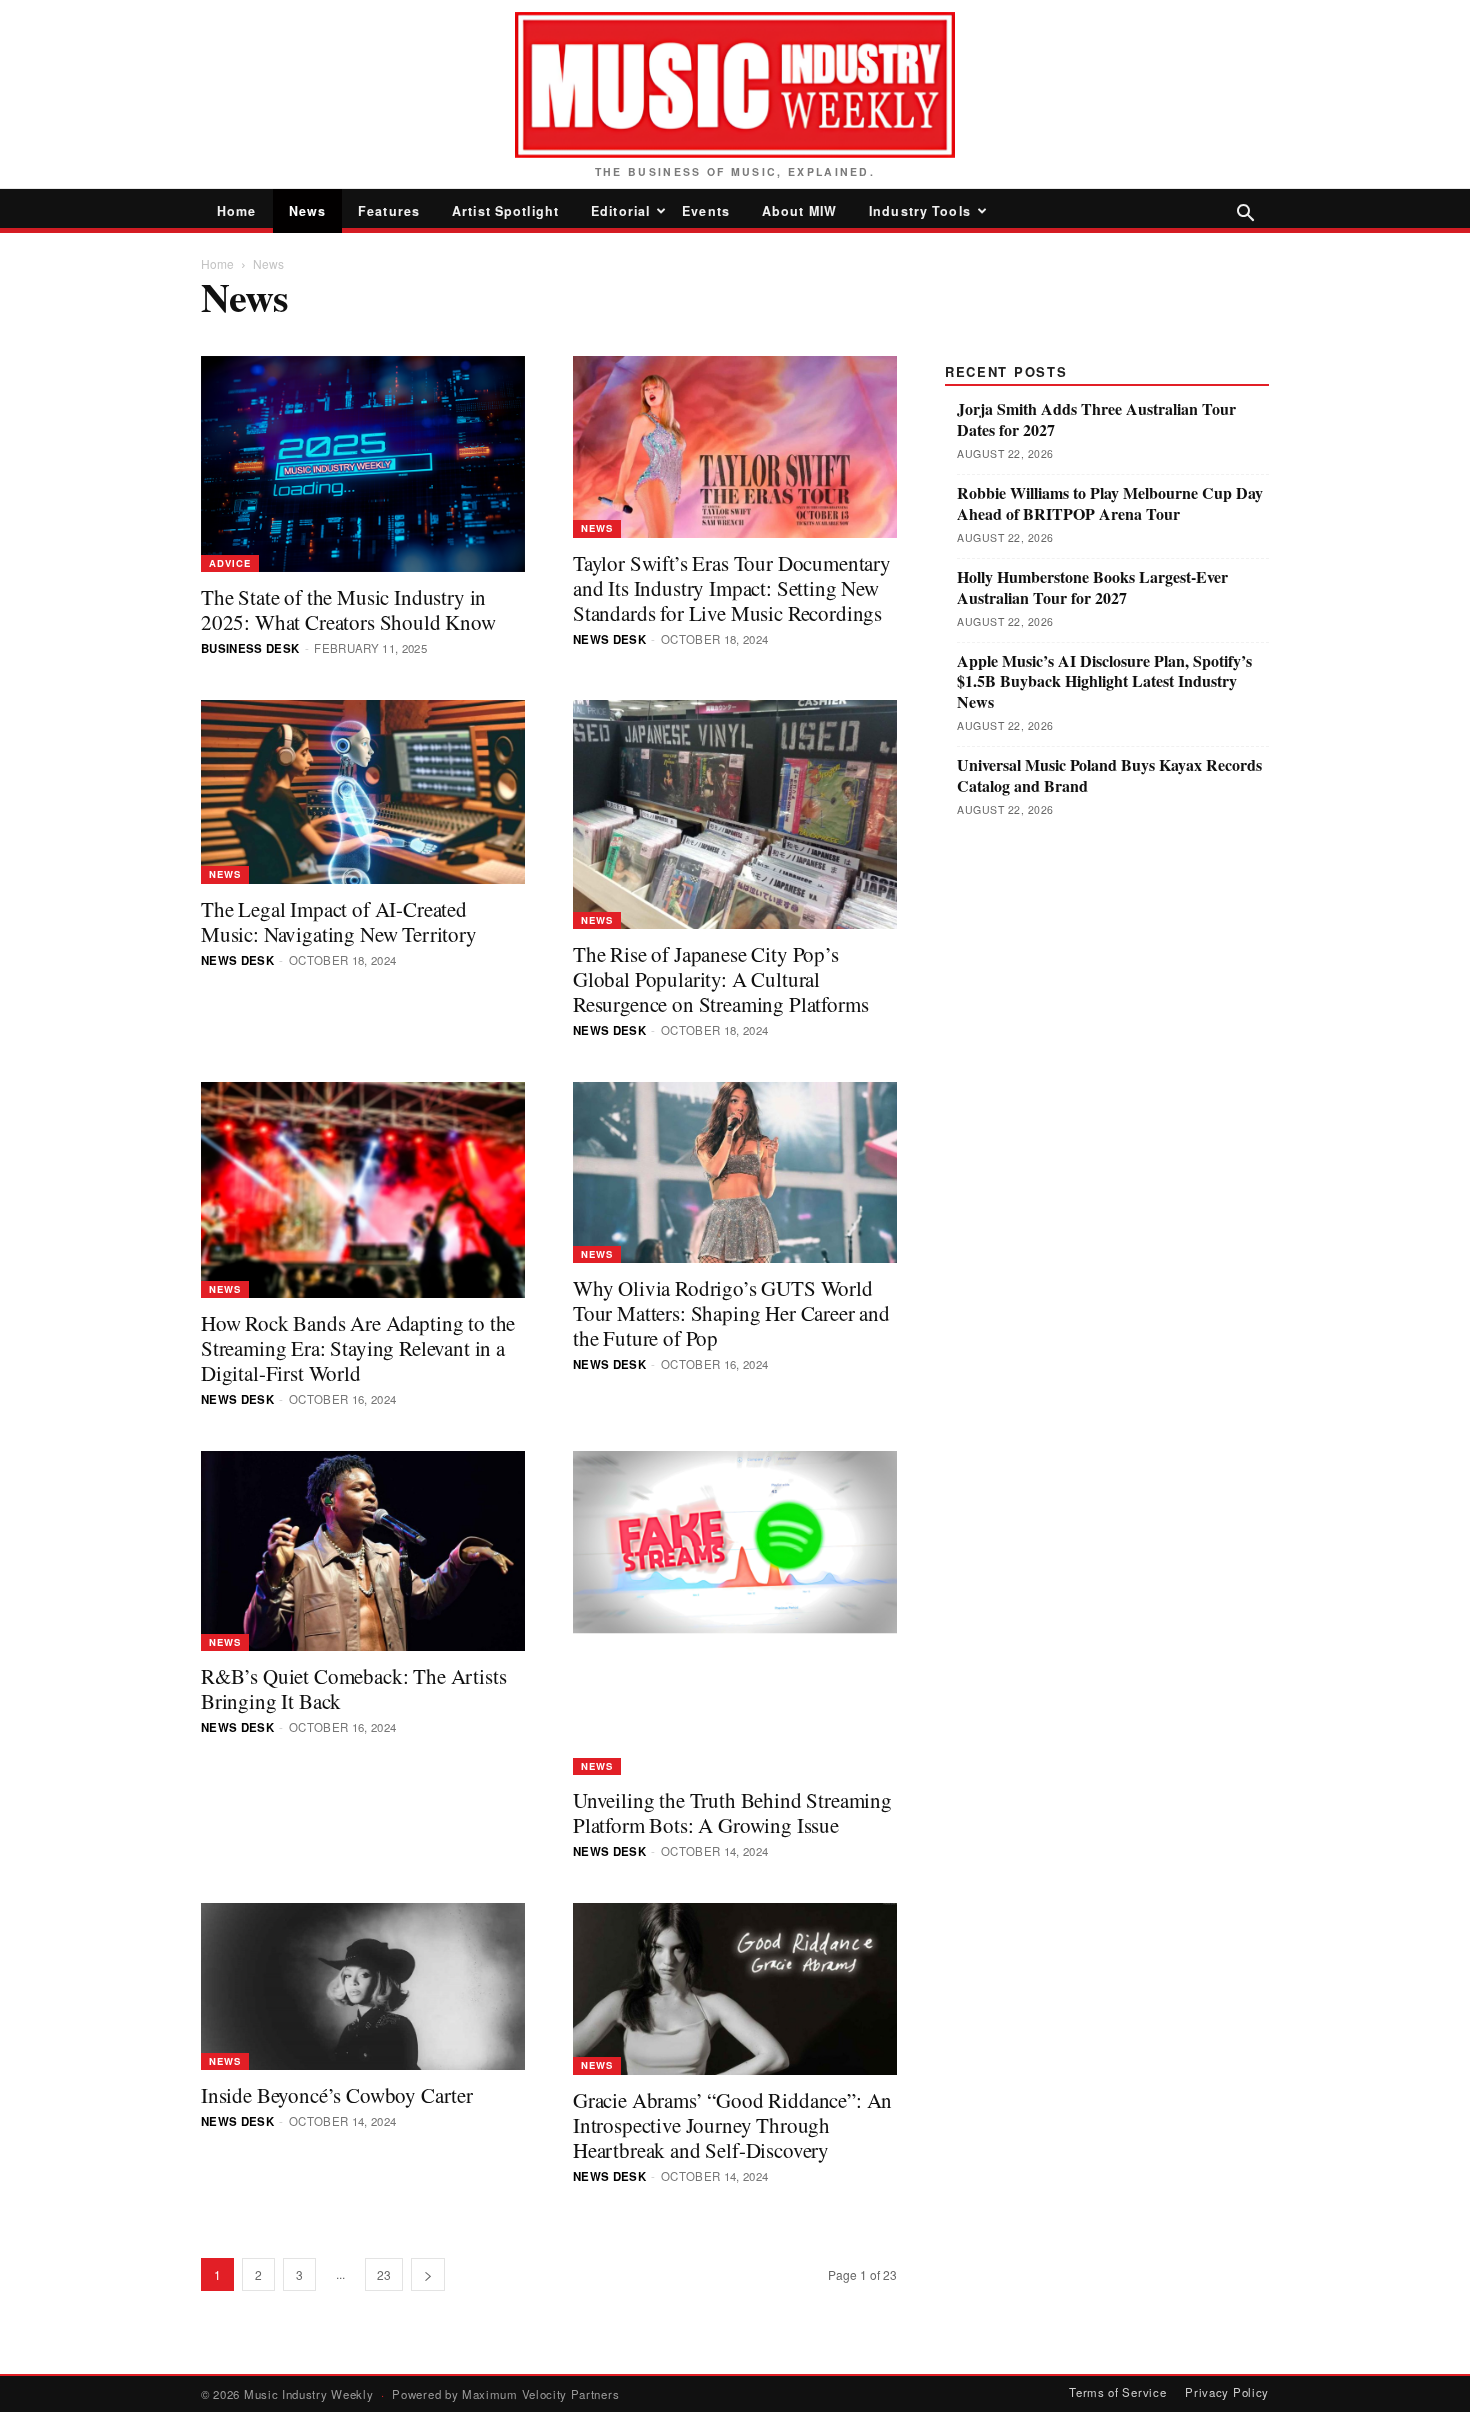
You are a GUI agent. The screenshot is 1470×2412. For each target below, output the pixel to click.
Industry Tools (920, 211)
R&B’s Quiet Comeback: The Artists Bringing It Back (353, 1688)
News (308, 211)
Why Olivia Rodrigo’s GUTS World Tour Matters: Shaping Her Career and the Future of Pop (731, 1313)
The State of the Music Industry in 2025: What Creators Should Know (348, 609)
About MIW (799, 211)
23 (384, 2274)
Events (706, 211)
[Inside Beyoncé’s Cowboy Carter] (363, 1986)
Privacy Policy (1227, 2392)
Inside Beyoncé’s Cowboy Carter (337, 2095)
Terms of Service (1117, 2392)
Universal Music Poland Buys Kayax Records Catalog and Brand (1109, 776)
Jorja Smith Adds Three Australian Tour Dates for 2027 (1096, 420)
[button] (1245, 214)
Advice (230, 563)
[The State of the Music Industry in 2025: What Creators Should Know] (363, 464)
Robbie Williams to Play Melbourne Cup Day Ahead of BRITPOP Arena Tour (1110, 504)
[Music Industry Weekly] (735, 85)
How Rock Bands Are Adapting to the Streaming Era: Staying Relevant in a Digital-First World (358, 1348)
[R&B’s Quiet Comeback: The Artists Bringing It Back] (363, 1551)
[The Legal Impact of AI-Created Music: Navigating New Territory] (363, 792)
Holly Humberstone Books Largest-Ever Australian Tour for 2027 (1092, 588)
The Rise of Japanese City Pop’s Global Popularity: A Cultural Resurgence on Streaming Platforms (720, 979)
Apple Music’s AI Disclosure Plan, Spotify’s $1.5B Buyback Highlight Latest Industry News (1104, 682)
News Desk (609, 639)
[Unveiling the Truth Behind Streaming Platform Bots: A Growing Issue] (735, 1613)
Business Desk (250, 648)
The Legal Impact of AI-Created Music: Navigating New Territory (339, 921)
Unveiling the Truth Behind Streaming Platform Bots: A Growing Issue (732, 1812)
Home (237, 211)
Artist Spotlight (505, 211)
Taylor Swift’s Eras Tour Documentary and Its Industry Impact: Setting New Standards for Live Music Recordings (732, 588)
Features (389, 211)
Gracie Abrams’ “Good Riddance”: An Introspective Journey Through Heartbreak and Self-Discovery (732, 2125)
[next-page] (428, 2274)
